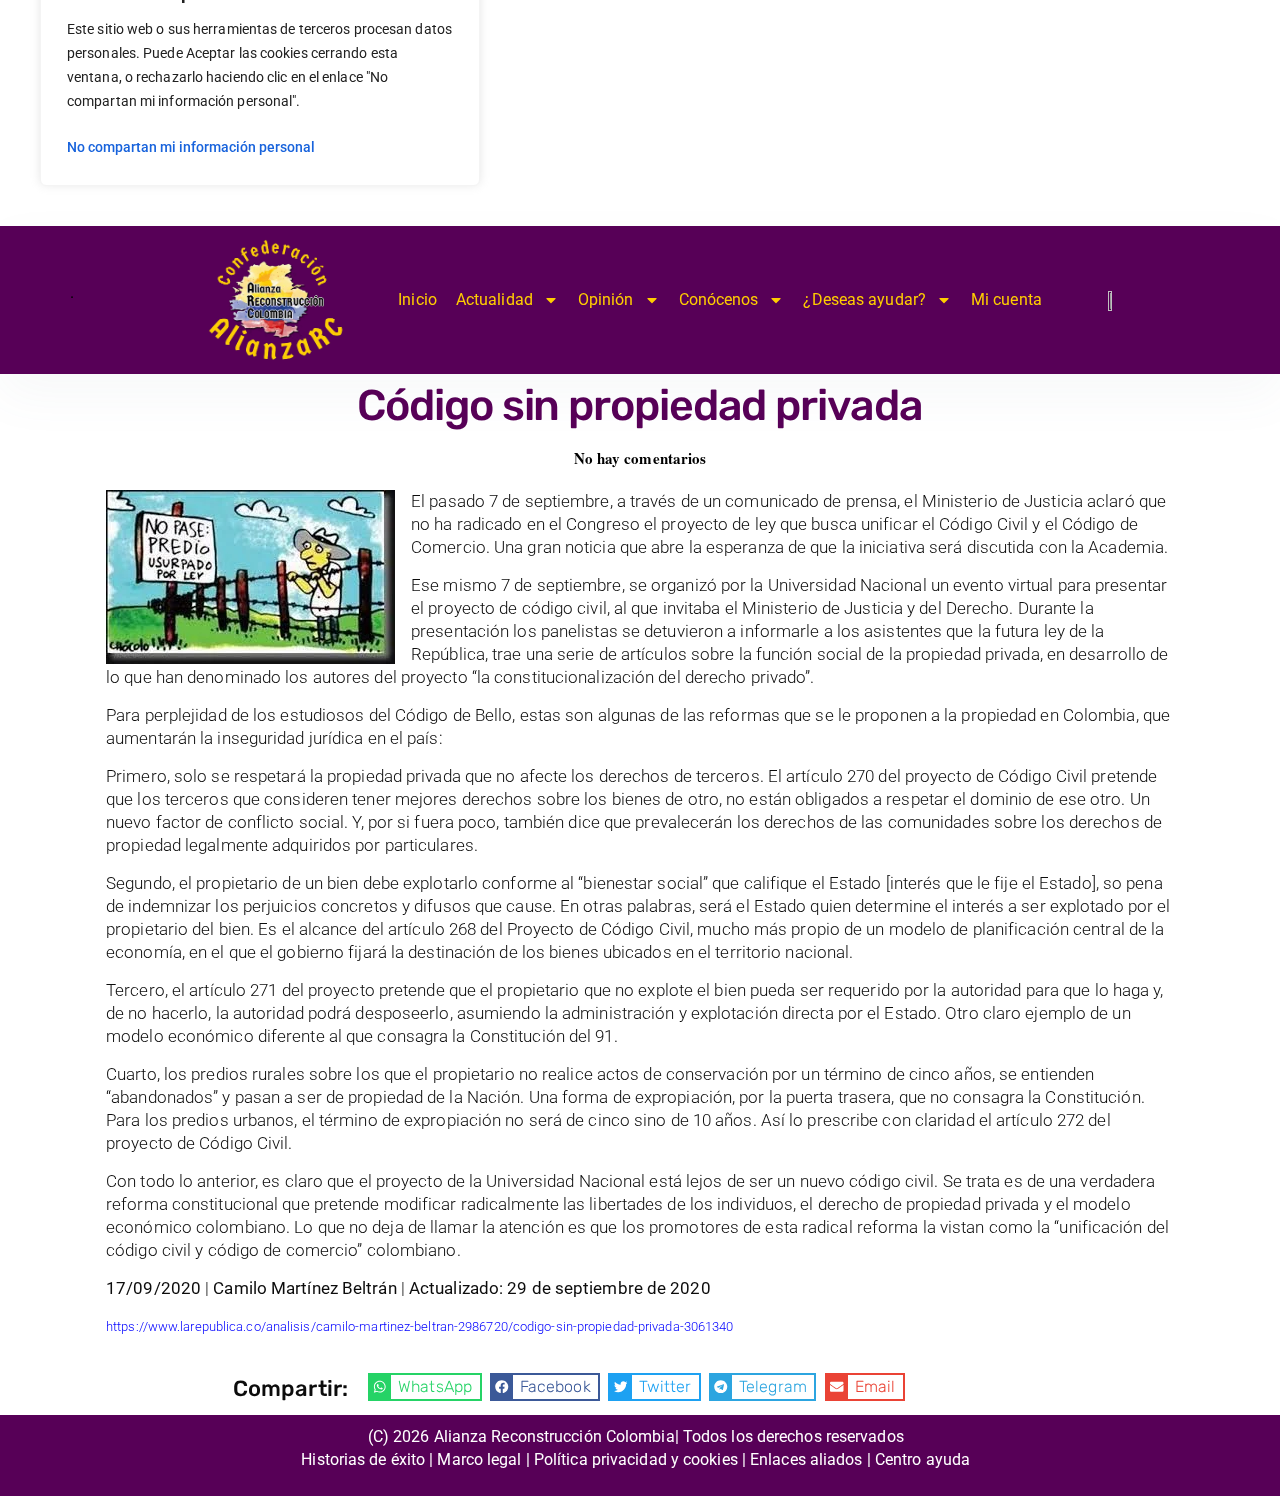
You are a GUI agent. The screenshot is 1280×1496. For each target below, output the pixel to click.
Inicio (417, 299)
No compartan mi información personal (191, 147)
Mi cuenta (1006, 299)
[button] (425, 1387)
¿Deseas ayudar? (864, 299)
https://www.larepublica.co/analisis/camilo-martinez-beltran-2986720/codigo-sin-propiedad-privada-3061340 (419, 1326)
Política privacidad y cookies (636, 1459)
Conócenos (719, 299)
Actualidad (494, 299)
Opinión (606, 299)
